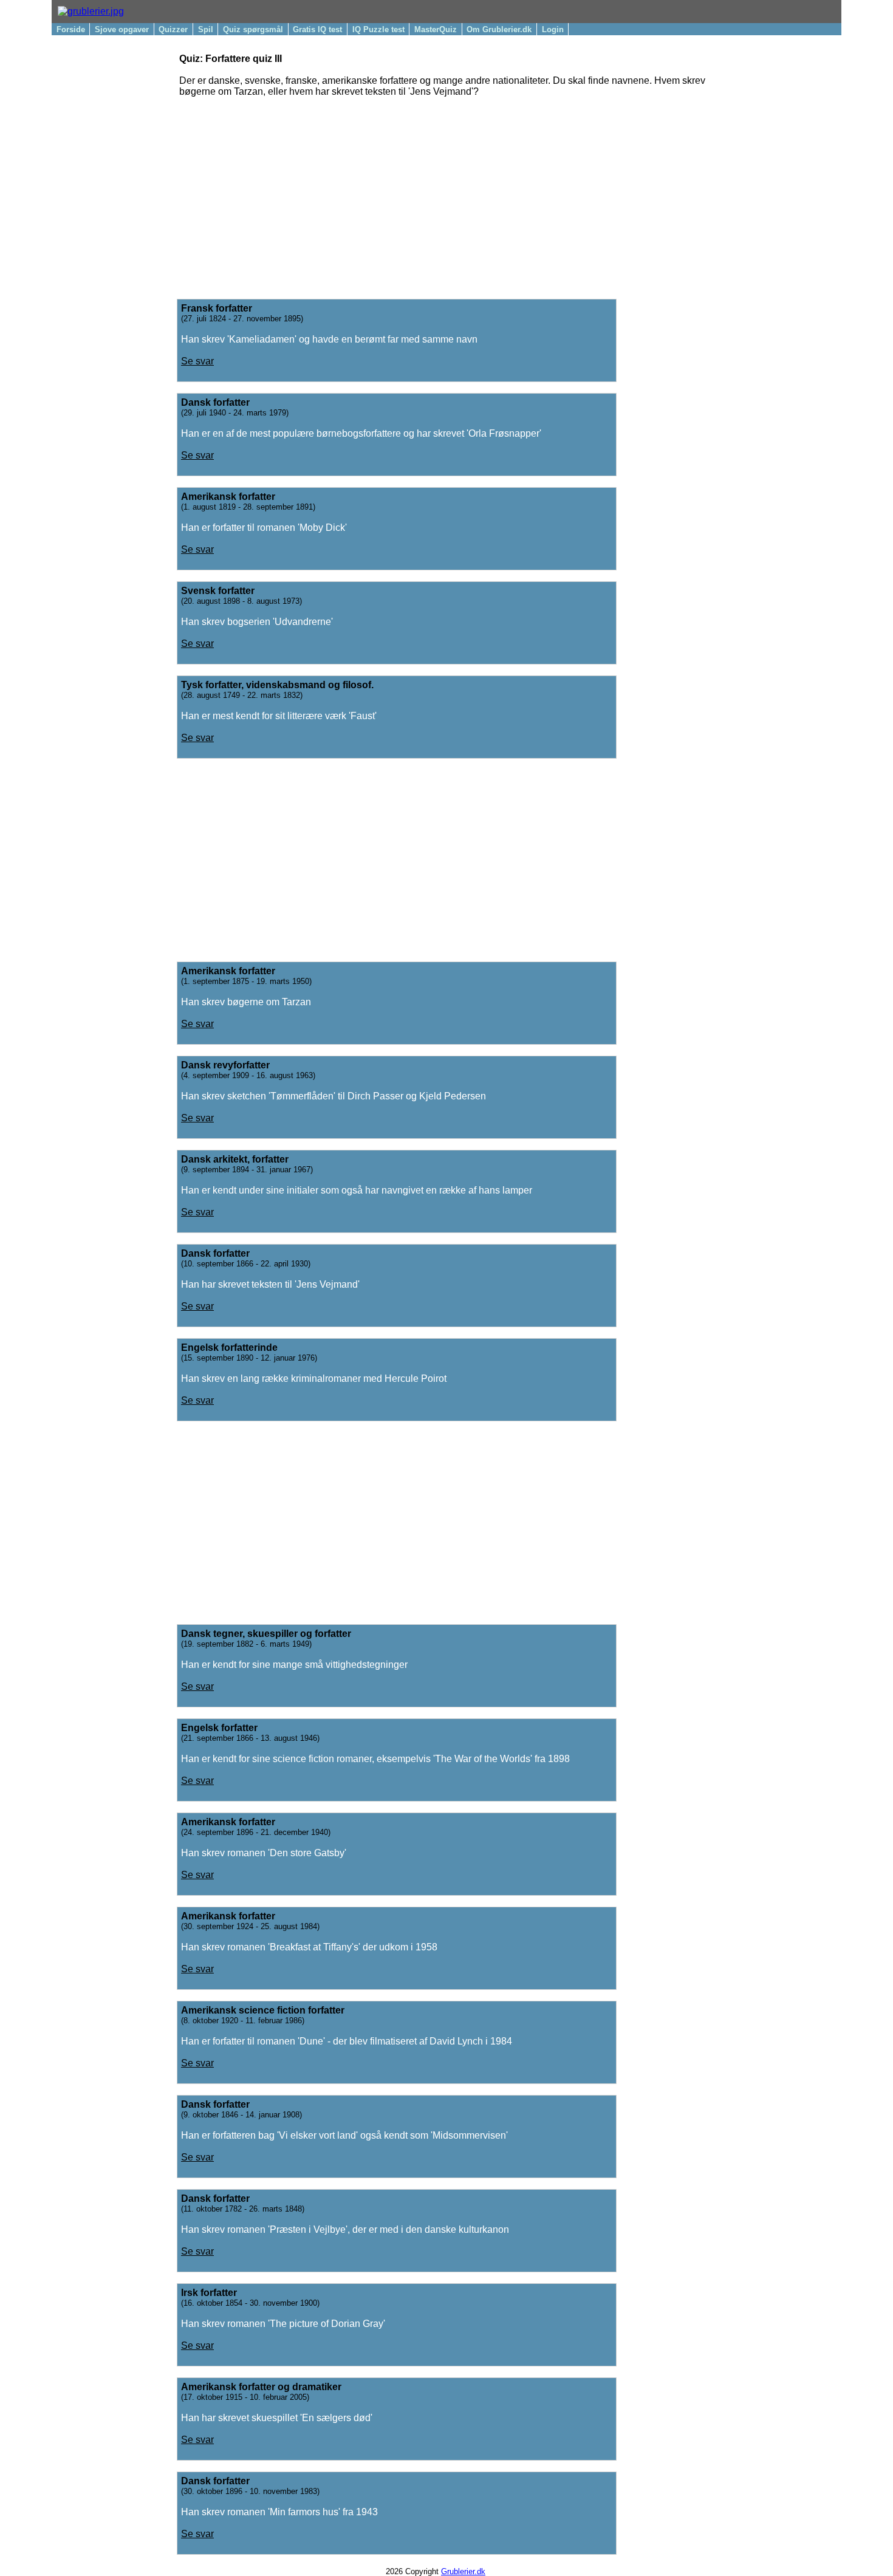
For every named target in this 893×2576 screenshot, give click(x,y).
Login (553, 29)
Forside (71, 29)
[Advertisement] (451, 193)
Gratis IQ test (317, 29)
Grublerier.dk (463, 2571)
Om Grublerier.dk (499, 29)
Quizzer (173, 29)
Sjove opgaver (122, 29)
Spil (206, 29)
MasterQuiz (436, 29)
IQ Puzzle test (378, 29)
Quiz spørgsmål (253, 29)
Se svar (197, 361)
